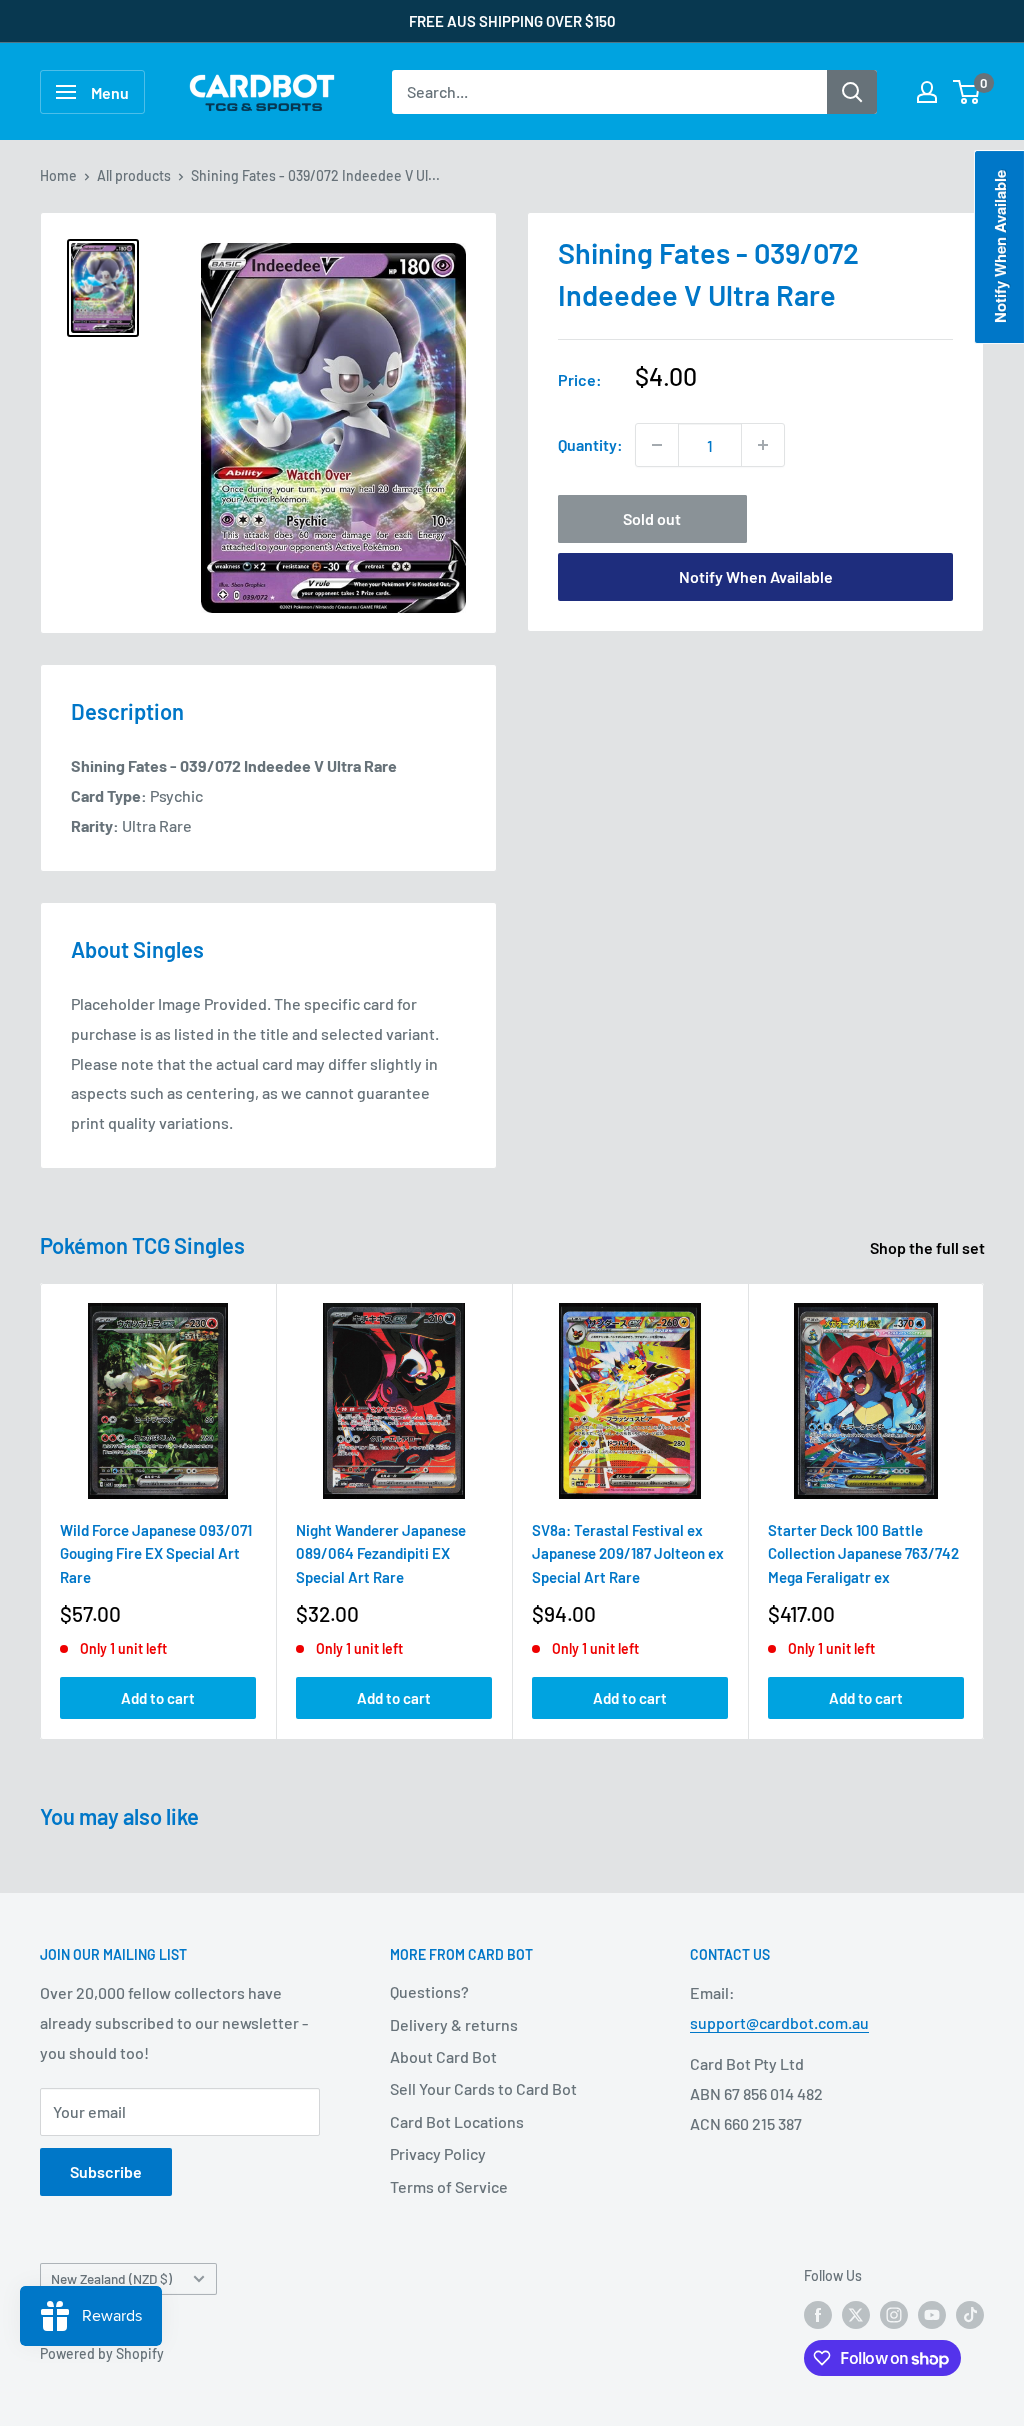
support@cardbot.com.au (779, 2022)
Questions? (429, 1991)
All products (134, 175)
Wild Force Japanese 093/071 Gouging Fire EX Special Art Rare (156, 1553)
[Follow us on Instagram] (894, 2314)
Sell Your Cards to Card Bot (483, 2088)
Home (58, 175)
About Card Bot (443, 2056)
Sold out (652, 518)
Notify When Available (756, 576)
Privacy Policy (438, 2153)
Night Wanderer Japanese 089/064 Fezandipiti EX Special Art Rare (381, 1553)
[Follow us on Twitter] (856, 2314)
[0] (967, 92)
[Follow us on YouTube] (932, 2314)
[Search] (852, 92)
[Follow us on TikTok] (970, 2314)
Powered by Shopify (102, 2353)
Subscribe (106, 2171)
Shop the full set (929, 1247)
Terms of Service (449, 2186)
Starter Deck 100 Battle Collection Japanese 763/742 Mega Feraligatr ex (863, 1553)
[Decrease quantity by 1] (657, 445)
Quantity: (590, 444)
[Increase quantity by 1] (763, 445)
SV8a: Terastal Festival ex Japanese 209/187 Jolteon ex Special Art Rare (628, 1553)
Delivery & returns (454, 2024)
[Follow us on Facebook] (818, 2314)
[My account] (927, 92)
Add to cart (158, 1699)
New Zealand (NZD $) (111, 2278)
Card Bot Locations (457, 2121)
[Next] (984, 1511)
